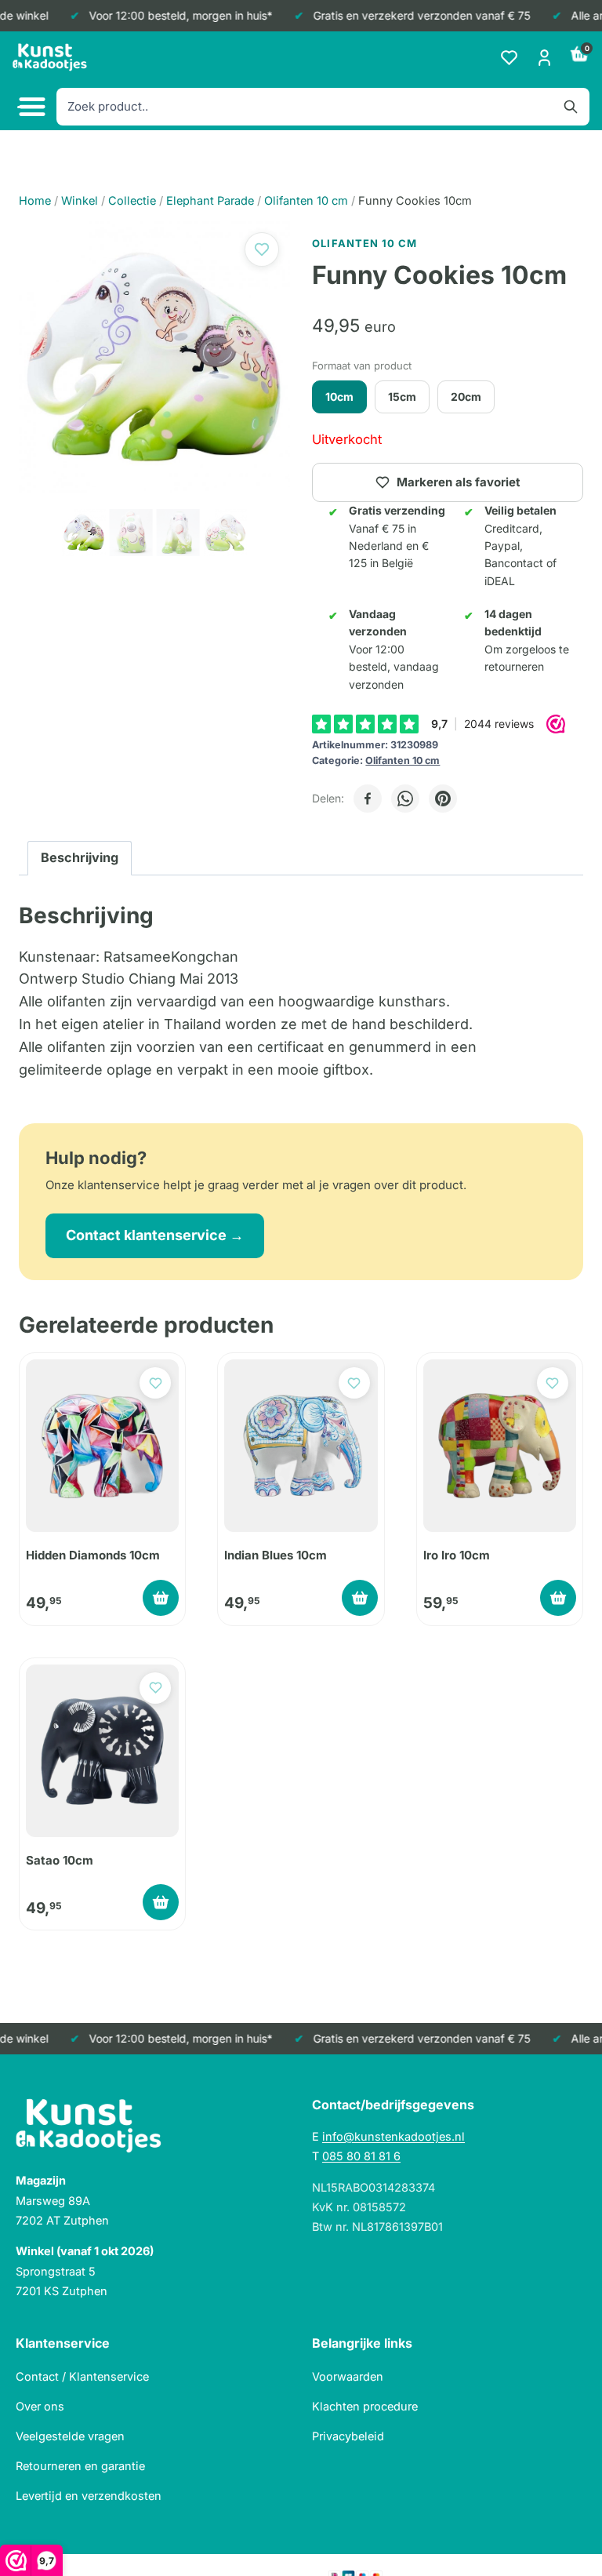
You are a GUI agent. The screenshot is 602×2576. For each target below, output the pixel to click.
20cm (466, 397)
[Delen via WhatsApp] (405, 799)
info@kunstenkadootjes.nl (393, 2136)
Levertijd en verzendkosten (89, 2496)
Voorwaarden (348, 2376)
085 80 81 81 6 (361, 2156)
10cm (339, 397)
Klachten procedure (365, 2406)
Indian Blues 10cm (276, 1555)
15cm (402, 397)
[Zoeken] (571, 107)
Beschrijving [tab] (80, 857)
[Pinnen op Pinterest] (443, 799)
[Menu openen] (30, 107)
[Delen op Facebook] (368, 799)
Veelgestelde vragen (70, 2436)
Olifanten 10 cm (403, 760)
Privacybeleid (348, 2436)
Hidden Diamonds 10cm (93, 1555)
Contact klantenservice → (155, 1235)
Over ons (40, 2406)
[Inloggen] (544, 58)
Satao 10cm (60, 1860)
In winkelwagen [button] (161, 1598)
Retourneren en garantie (80, 2466)
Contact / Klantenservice (82, 2376)
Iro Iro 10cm (457, 1555)
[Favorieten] (509, 58)
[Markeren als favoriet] (262, 249)
